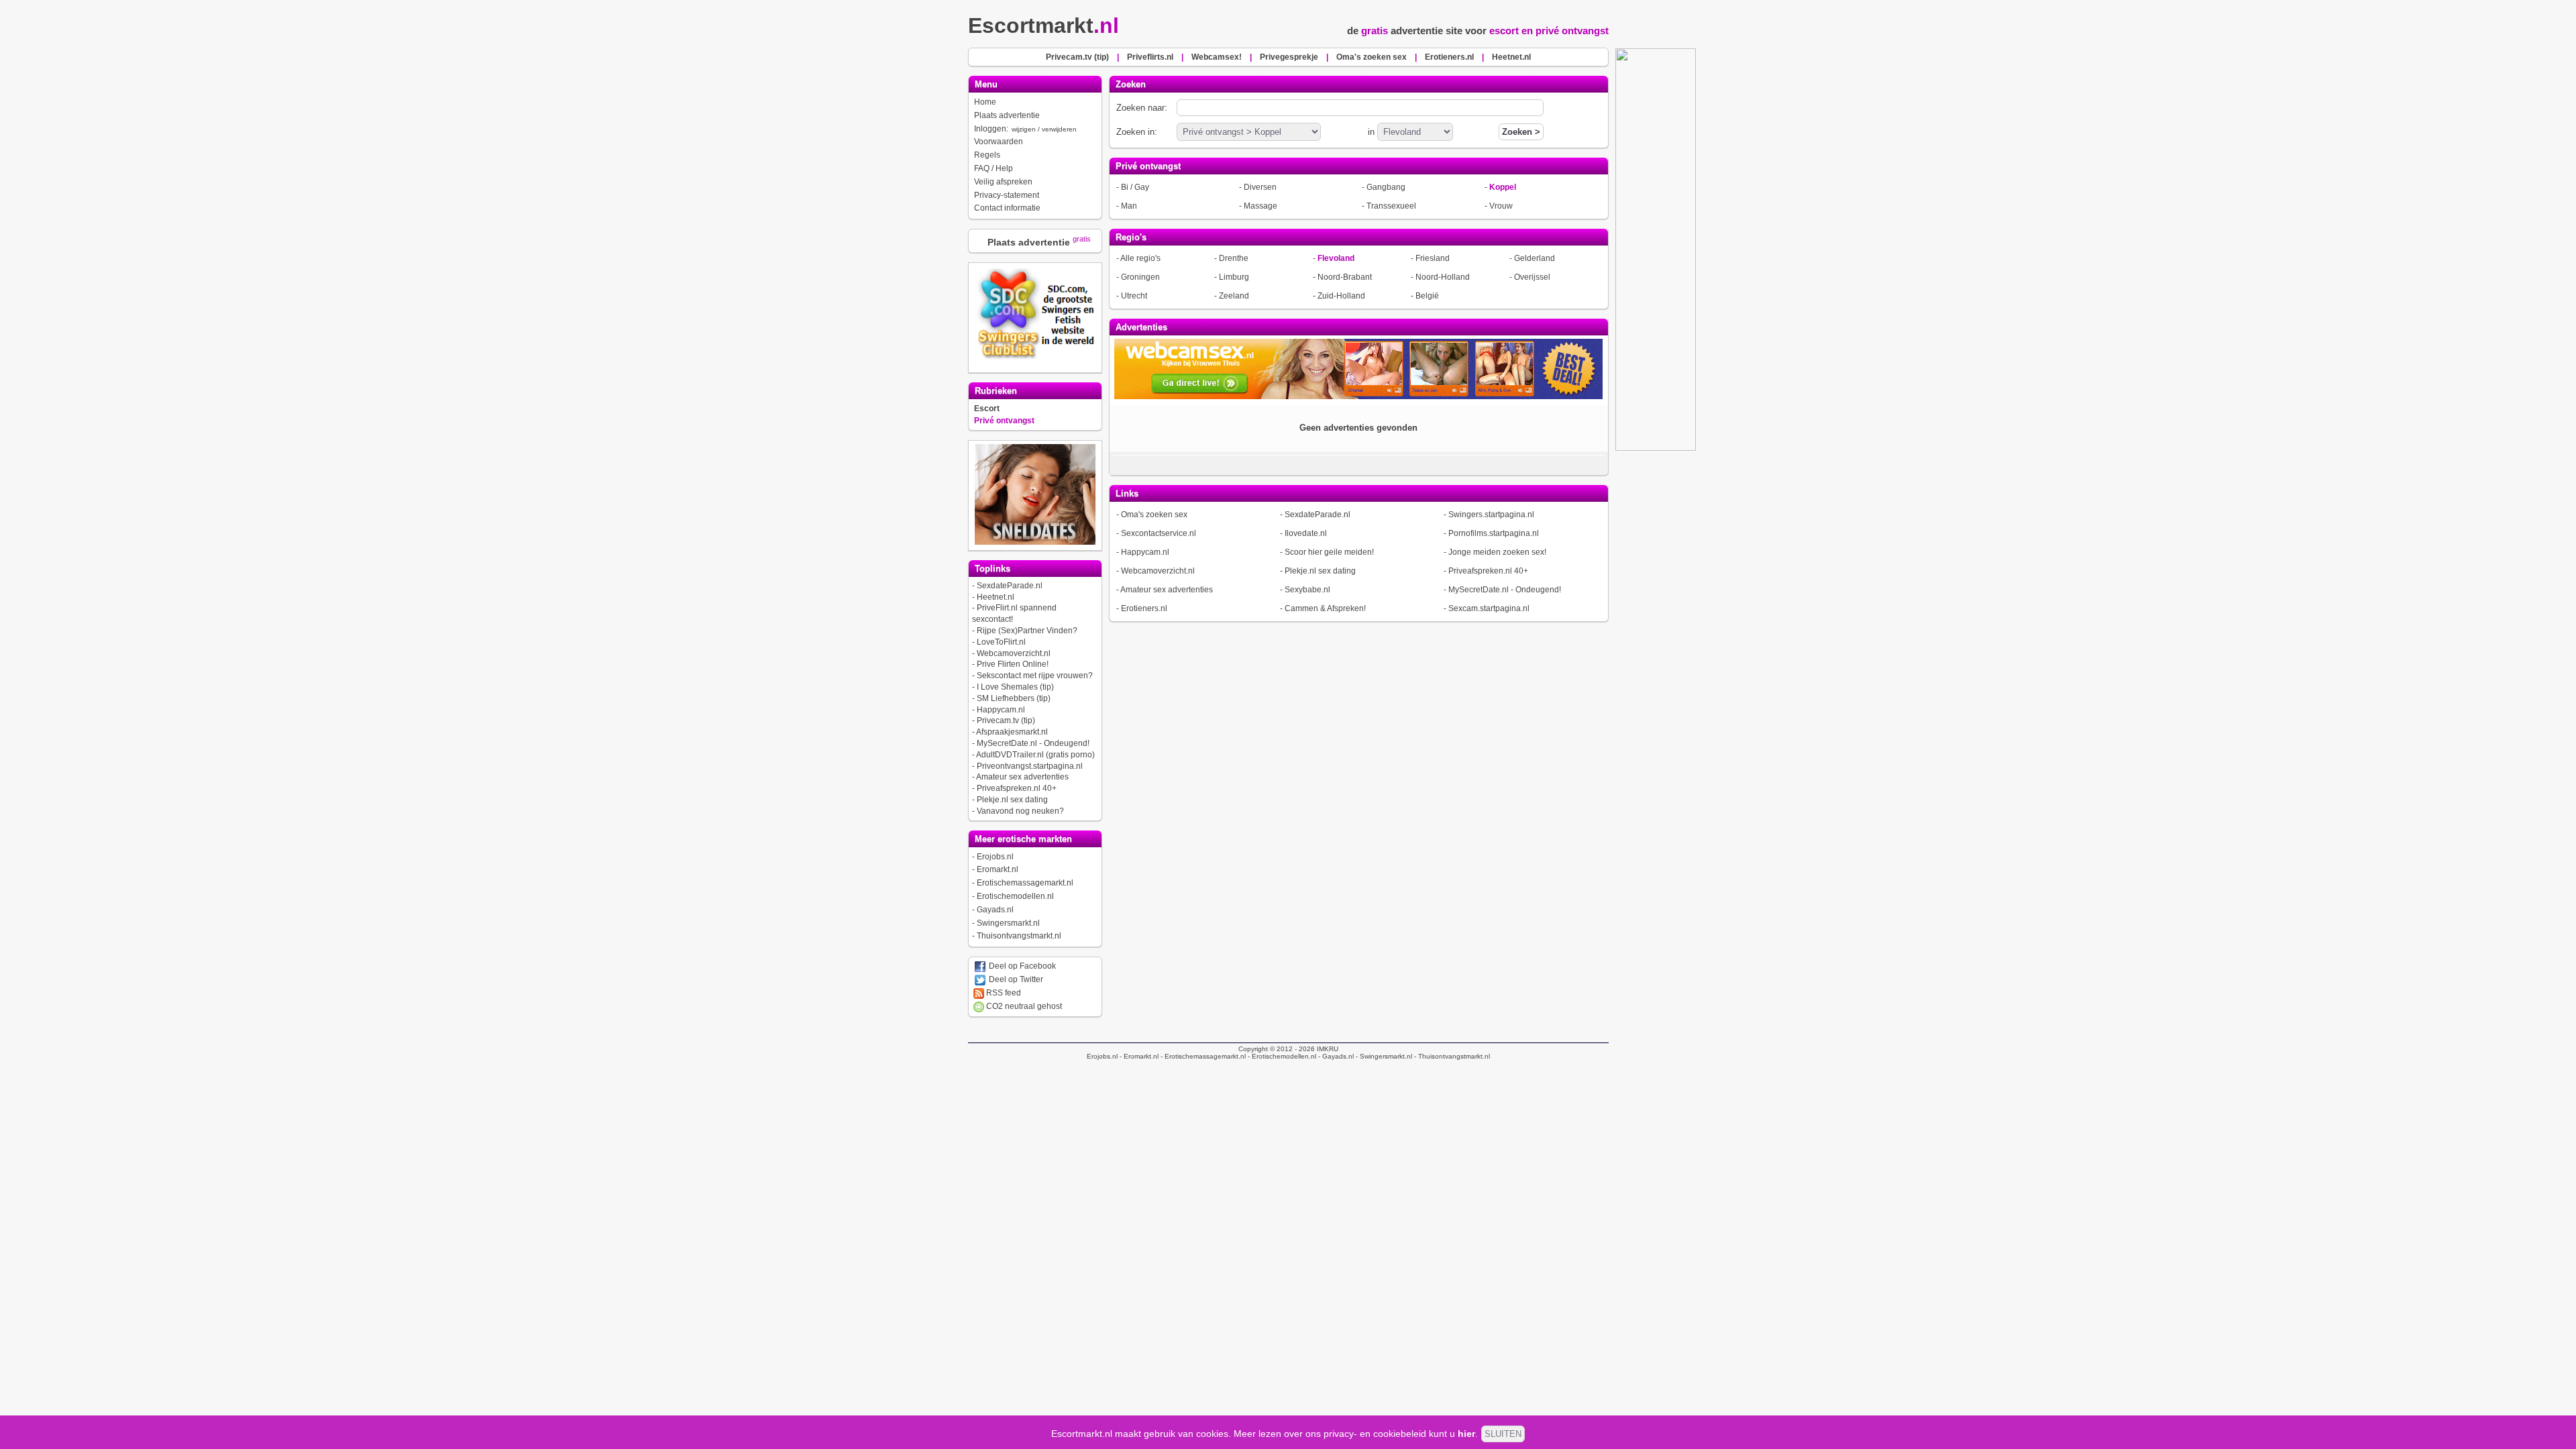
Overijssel (1532, 277)
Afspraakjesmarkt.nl (1012, 732)
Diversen (1260, 187)
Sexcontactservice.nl (1159, 533)
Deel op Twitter (1015, 979)
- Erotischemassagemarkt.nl (1202, 1056)
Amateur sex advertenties (1022, 777)
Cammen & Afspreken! (1325, 608)
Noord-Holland (1443, 277)
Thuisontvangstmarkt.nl (1019, 936)
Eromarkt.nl (998, 869)
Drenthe (1234, 258)
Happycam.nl (1001, 710)
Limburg (1234, 277)
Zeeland (1234, 296)
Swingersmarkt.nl (1008, 923)
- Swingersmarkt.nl (1383, 1056)
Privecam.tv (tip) (1006, 720)
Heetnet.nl (996, 597)
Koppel (1503, 187)
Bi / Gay (1135, 187)
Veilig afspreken (1003, 182)
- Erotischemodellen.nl (1281, 1056)
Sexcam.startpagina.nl (1489, 608)
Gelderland (1535, 258)
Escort (987, 409)
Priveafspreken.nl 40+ (1017, 788)
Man (1129, 206)
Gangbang (1386, 187)
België (1427, 296)
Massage (1260, 206)
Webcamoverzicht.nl (1014, 653)
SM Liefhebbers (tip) (1014, 698)
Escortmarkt (1043, 25)
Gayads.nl (995, 910)
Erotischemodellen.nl (1015, 896)
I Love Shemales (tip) (1015, 687)
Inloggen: (1025, 129)
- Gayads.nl (1335, 1056)
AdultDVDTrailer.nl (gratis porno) (1035, 755)
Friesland (1433, 258)
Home (985, 102)
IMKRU (1328, 1049)
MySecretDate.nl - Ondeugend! (1033, 743)
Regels (987, 155)
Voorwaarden (999, 142)
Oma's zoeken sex (1154, 515)
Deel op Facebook (1021, 966)
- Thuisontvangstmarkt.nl (1451, 1056)
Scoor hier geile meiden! (1329, 552)
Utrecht (1134, 296)
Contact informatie (1007, 208)
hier (1466, 1434)
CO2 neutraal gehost (1023, 1006)
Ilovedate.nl (1306, 533)
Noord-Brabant (1345, 277)
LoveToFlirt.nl (1001, 642)
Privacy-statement (1007, 195)
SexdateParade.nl (1010, 586)
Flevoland (1336, 258)
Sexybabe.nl (1307, 590)
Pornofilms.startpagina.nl (1494, 533)
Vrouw (1501, 206)
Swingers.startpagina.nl (1491, 515)
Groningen (1140, 277)
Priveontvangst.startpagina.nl (1030, 766)
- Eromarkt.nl (1138, 1056)
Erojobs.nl (995, 857)
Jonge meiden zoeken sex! (1497, 552)
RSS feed (1003, 993)
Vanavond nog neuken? (1020, 811)
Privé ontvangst (1004, 421)
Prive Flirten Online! (1013, 664)
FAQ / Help (994, 168)
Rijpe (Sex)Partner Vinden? (1027, 631)
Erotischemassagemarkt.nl (1025, 883)
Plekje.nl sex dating (1012, 800)
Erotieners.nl (1144, 608)
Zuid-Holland (1341, 296)
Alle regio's (1140, 258)
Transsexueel (1391, 206)
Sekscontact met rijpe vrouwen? (1035, 676)
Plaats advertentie (1007, 115)
